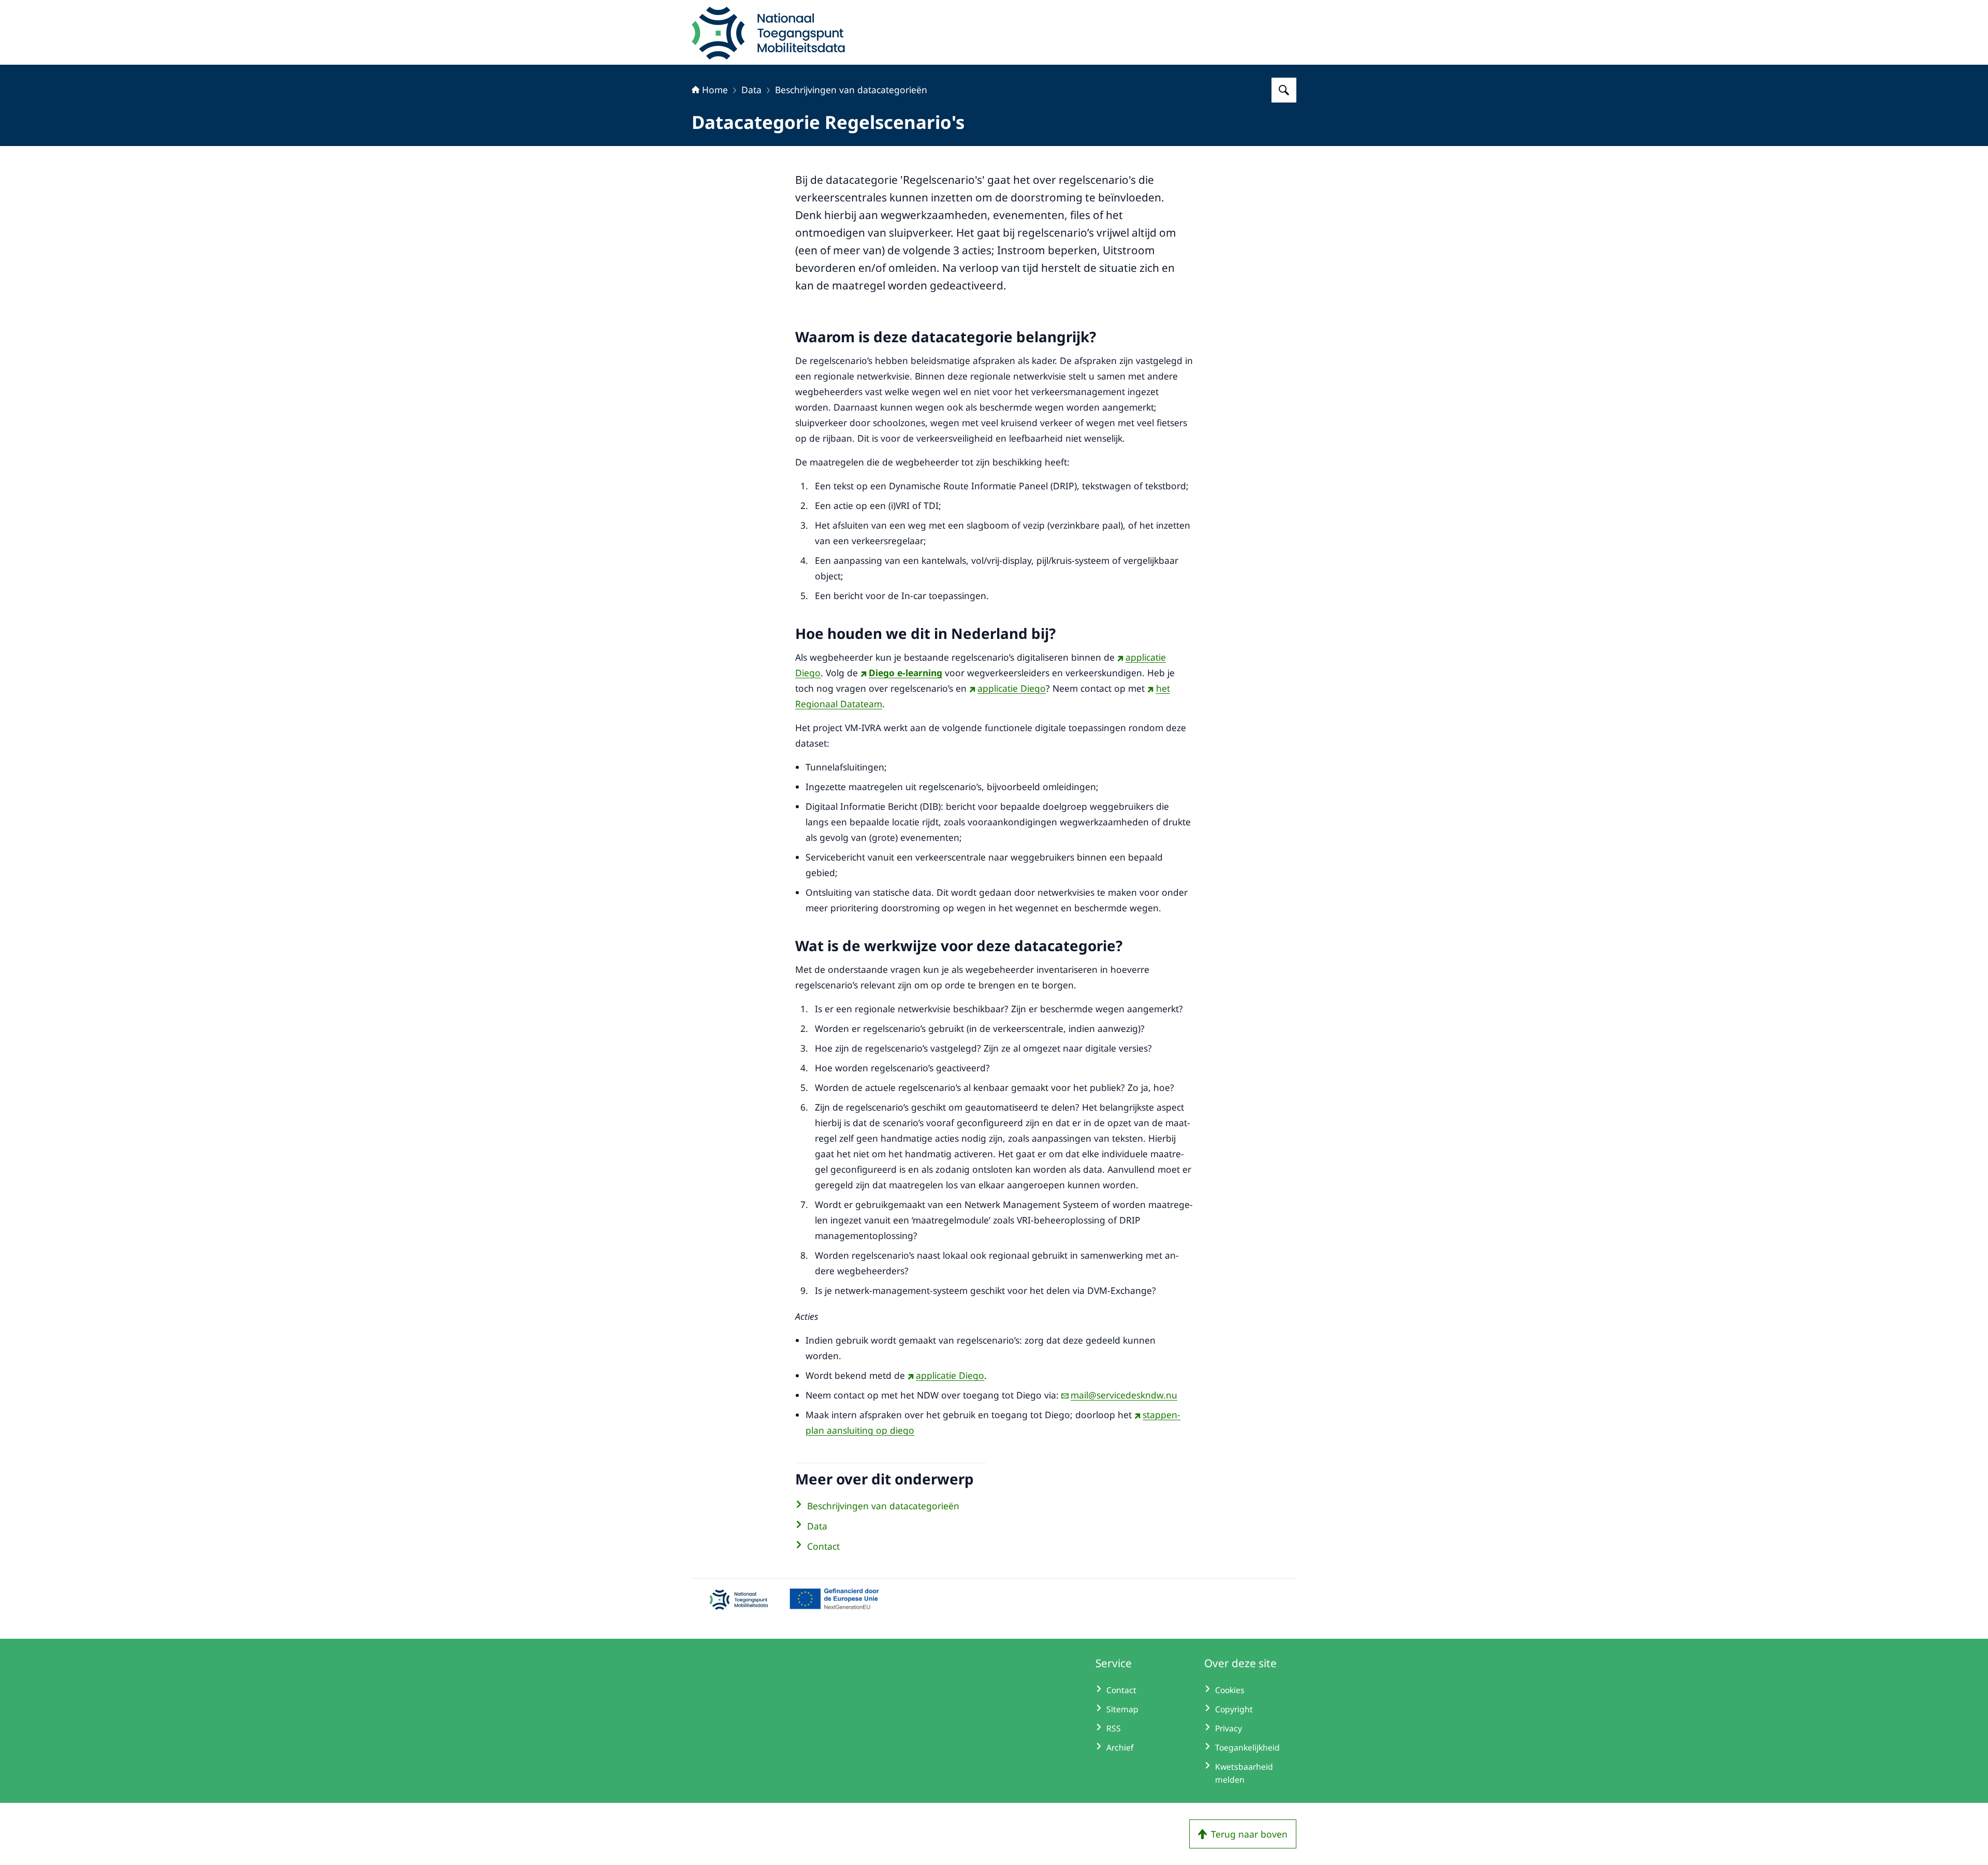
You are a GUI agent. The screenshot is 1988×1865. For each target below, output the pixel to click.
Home (715, 90)
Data (751, 90)
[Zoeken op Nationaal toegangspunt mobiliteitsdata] (1284, 90)
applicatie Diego (1012, 688)
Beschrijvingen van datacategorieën (851, 90)
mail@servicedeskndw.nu (1124, 1395)
